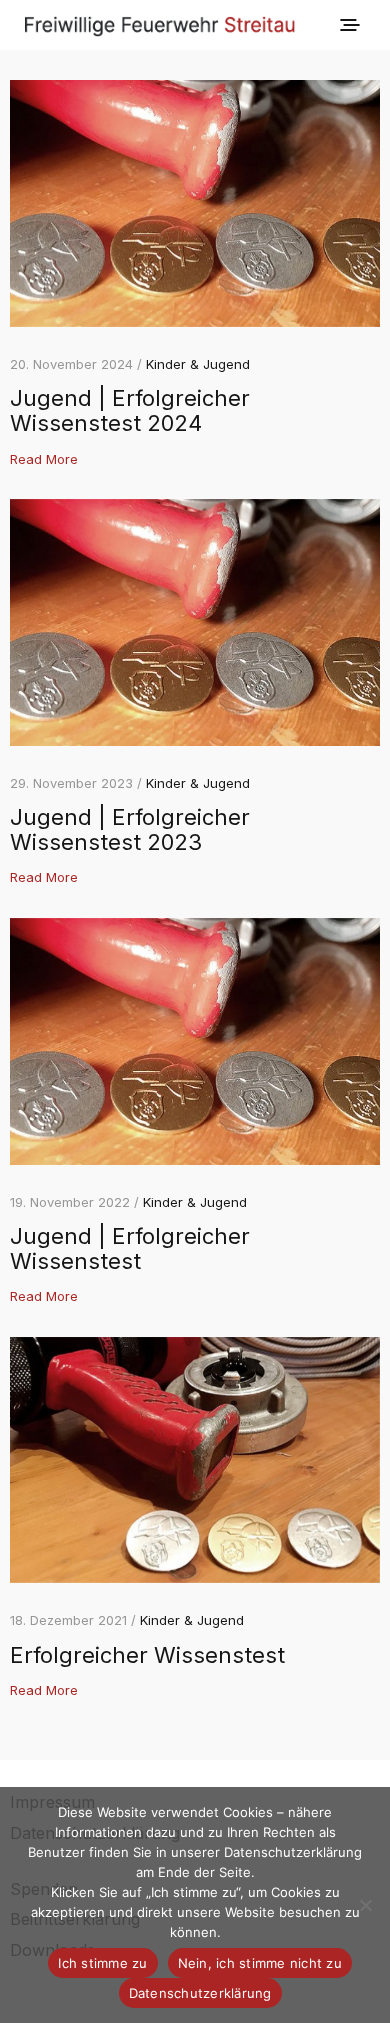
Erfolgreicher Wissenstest (147, 1655)
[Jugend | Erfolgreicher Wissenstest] (195, 1041)
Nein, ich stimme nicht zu (260, 1963)
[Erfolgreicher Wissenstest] (195, 1460)
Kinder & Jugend (198, 364)
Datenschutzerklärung (200, 1993)
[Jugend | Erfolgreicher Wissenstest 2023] (195, 622)
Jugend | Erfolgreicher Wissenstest (130, 1248)
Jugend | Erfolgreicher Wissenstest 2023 (130, 829)
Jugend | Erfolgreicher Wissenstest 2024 (130, 410)
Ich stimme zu (102, 1963)
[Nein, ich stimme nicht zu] (365, 1905)
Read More (44, 459)
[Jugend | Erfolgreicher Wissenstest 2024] (195, 203)
